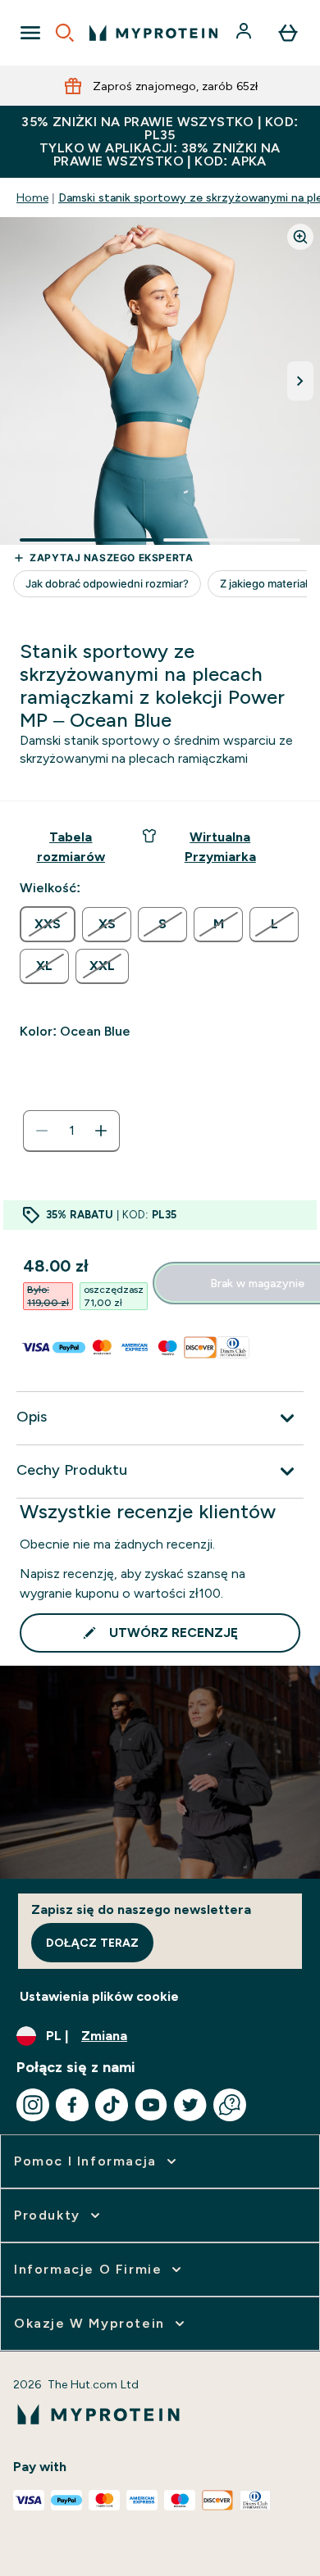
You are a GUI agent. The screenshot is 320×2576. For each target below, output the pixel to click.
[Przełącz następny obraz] (300, 381)
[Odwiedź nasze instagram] (33, 2105)
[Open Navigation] (30, 33)
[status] (71, 1131)
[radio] (48, 924)
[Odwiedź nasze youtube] (151, 2105)
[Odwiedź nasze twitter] (190, 2105)
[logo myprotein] (153, 33)
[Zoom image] (300, 237)
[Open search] (65, 33)
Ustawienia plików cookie (99, 1996)
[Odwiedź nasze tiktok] (112, 2105)
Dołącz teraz (92, 1943)
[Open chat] (230, 2105)
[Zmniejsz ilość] (42, 1131)
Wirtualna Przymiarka (220, 847)
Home (32, 197)
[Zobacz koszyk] (288, 33)
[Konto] (245, 33)
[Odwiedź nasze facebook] (72, 2105)
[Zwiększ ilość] (101, 1131)
